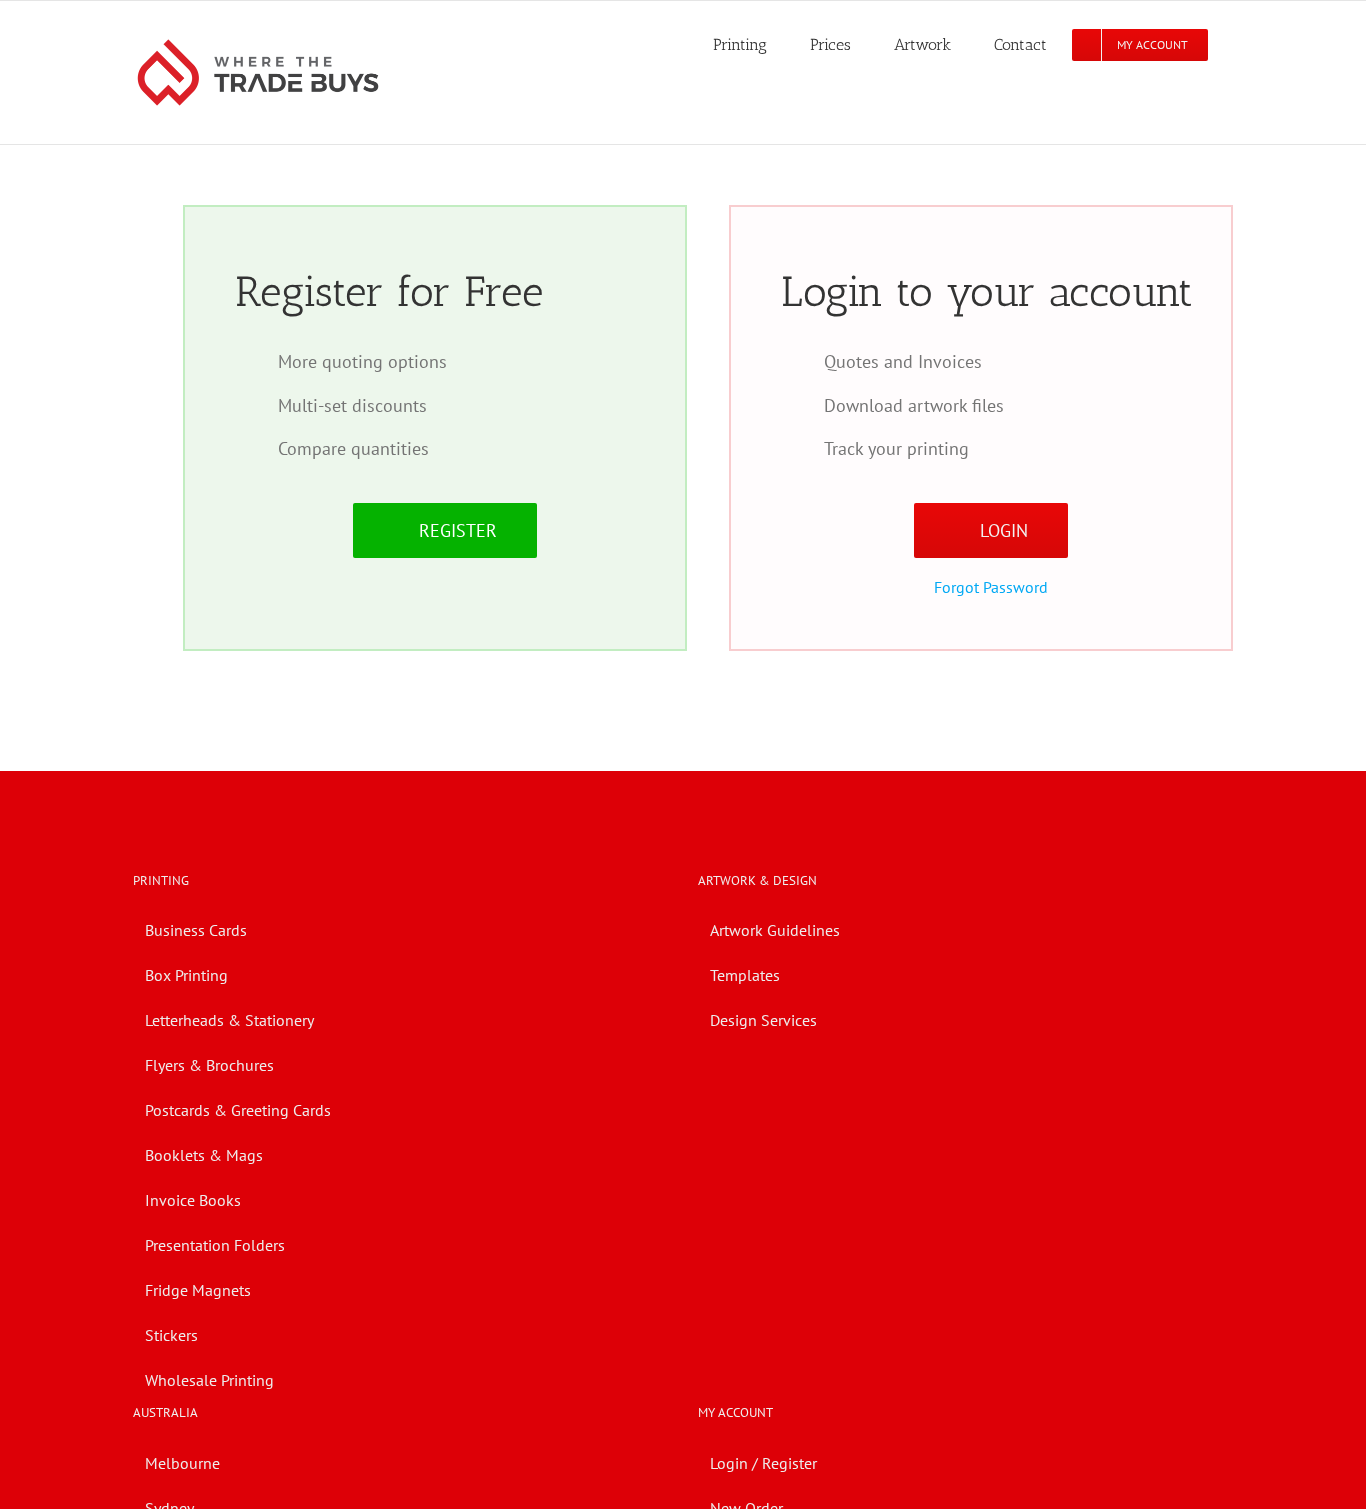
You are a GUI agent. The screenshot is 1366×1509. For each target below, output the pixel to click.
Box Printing (186, 975)
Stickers (171, 1335)
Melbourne (182, 1463)
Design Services (763, 1020)
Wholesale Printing (209, 1380)
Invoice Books (193, 1200)
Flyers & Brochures (209, 1065)
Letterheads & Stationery (229, 1020)
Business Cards (196, 930)
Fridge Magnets (198, 1290)
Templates (745, 975)
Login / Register (763, 1463)
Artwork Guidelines (775, 930)
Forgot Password (991, 587)
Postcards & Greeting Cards (238, 1110)
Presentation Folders (215, 1245)
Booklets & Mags (204, 1155)
